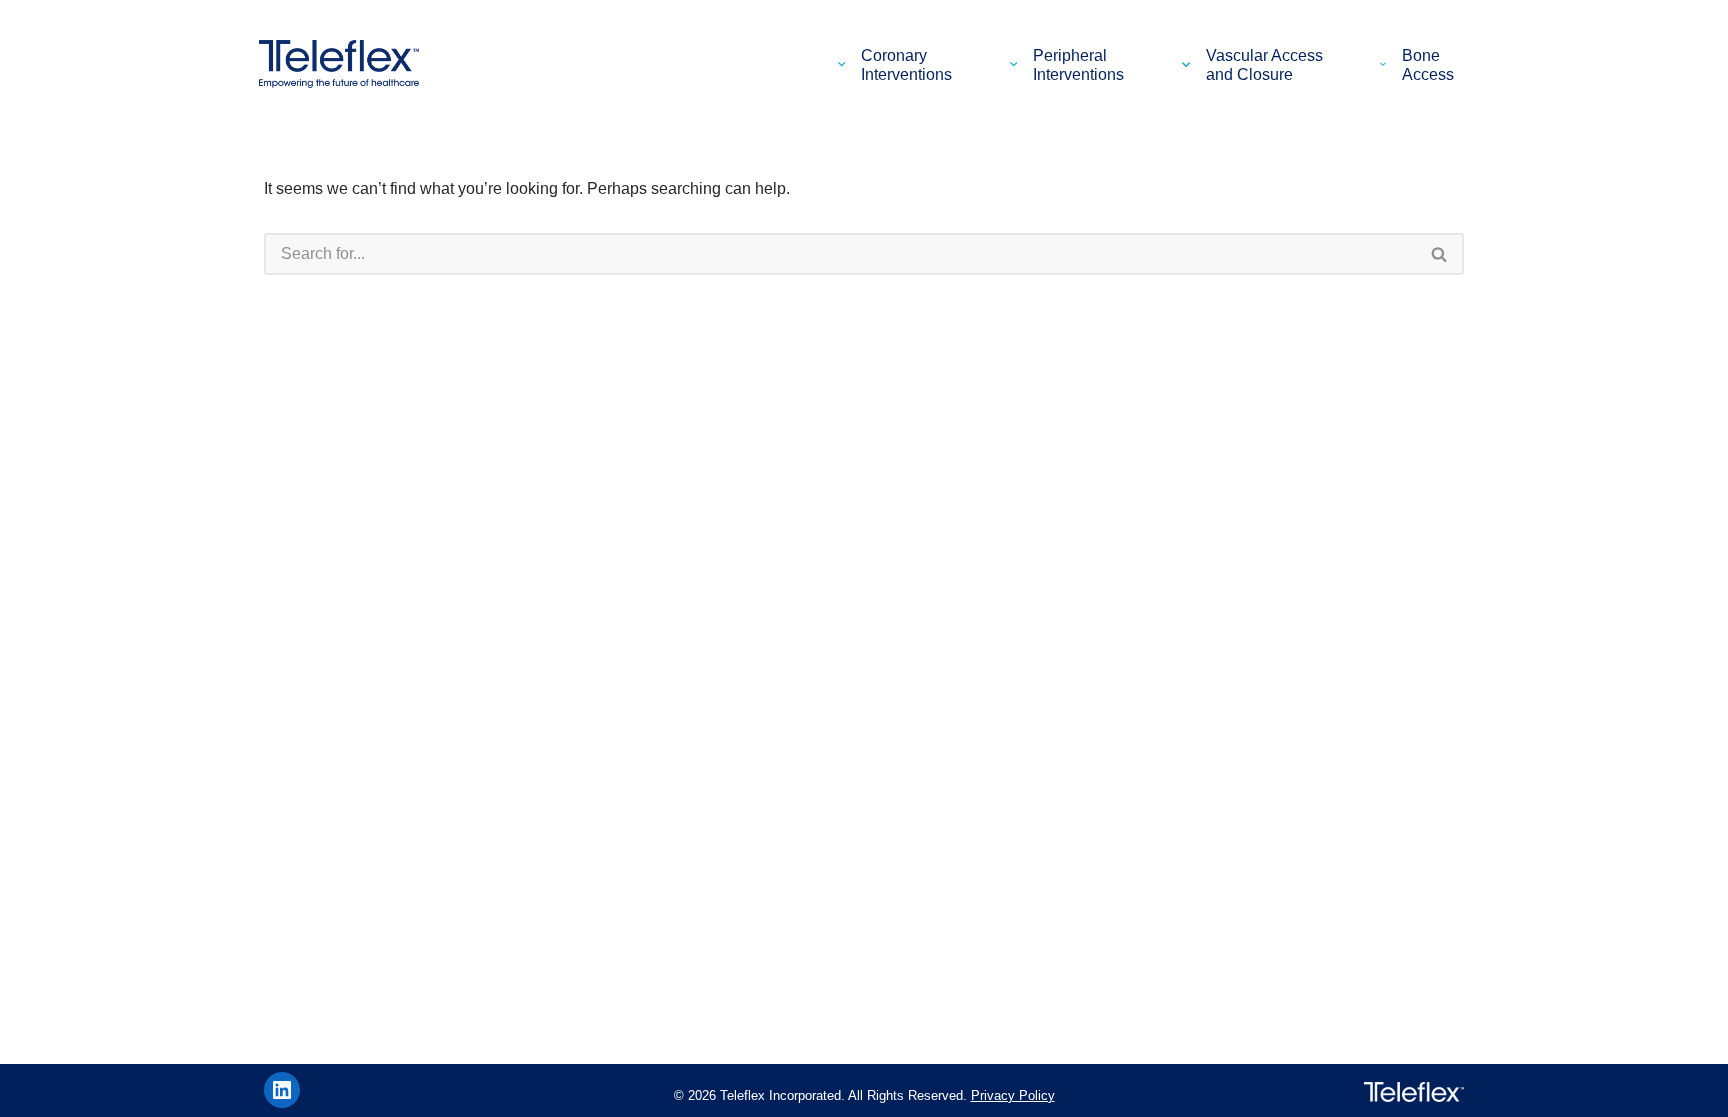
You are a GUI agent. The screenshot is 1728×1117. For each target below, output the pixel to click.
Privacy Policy (1013, 1095)
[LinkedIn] (282, 1090)
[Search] (1440, 254)
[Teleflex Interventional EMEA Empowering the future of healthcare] (344, 64)
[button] (845, 64)
